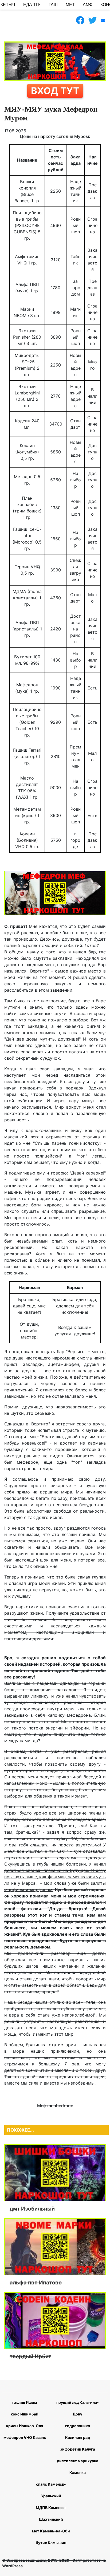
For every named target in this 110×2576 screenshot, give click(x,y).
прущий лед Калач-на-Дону (78, 2408)
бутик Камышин (51, 2543)
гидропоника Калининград (78, 2432)
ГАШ (53, 5)
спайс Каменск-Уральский (51, 2490)
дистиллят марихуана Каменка (78, 2467)
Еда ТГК (32, 5)
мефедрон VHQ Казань (25, 2437)
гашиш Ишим (25, 2402)
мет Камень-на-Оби (51, 2531)
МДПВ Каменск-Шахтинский (51, 2513)
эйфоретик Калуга (78, 2449)
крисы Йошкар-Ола (25, 2426)
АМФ (88, 5)
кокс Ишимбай (25, 2414)
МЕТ (70, 5)
